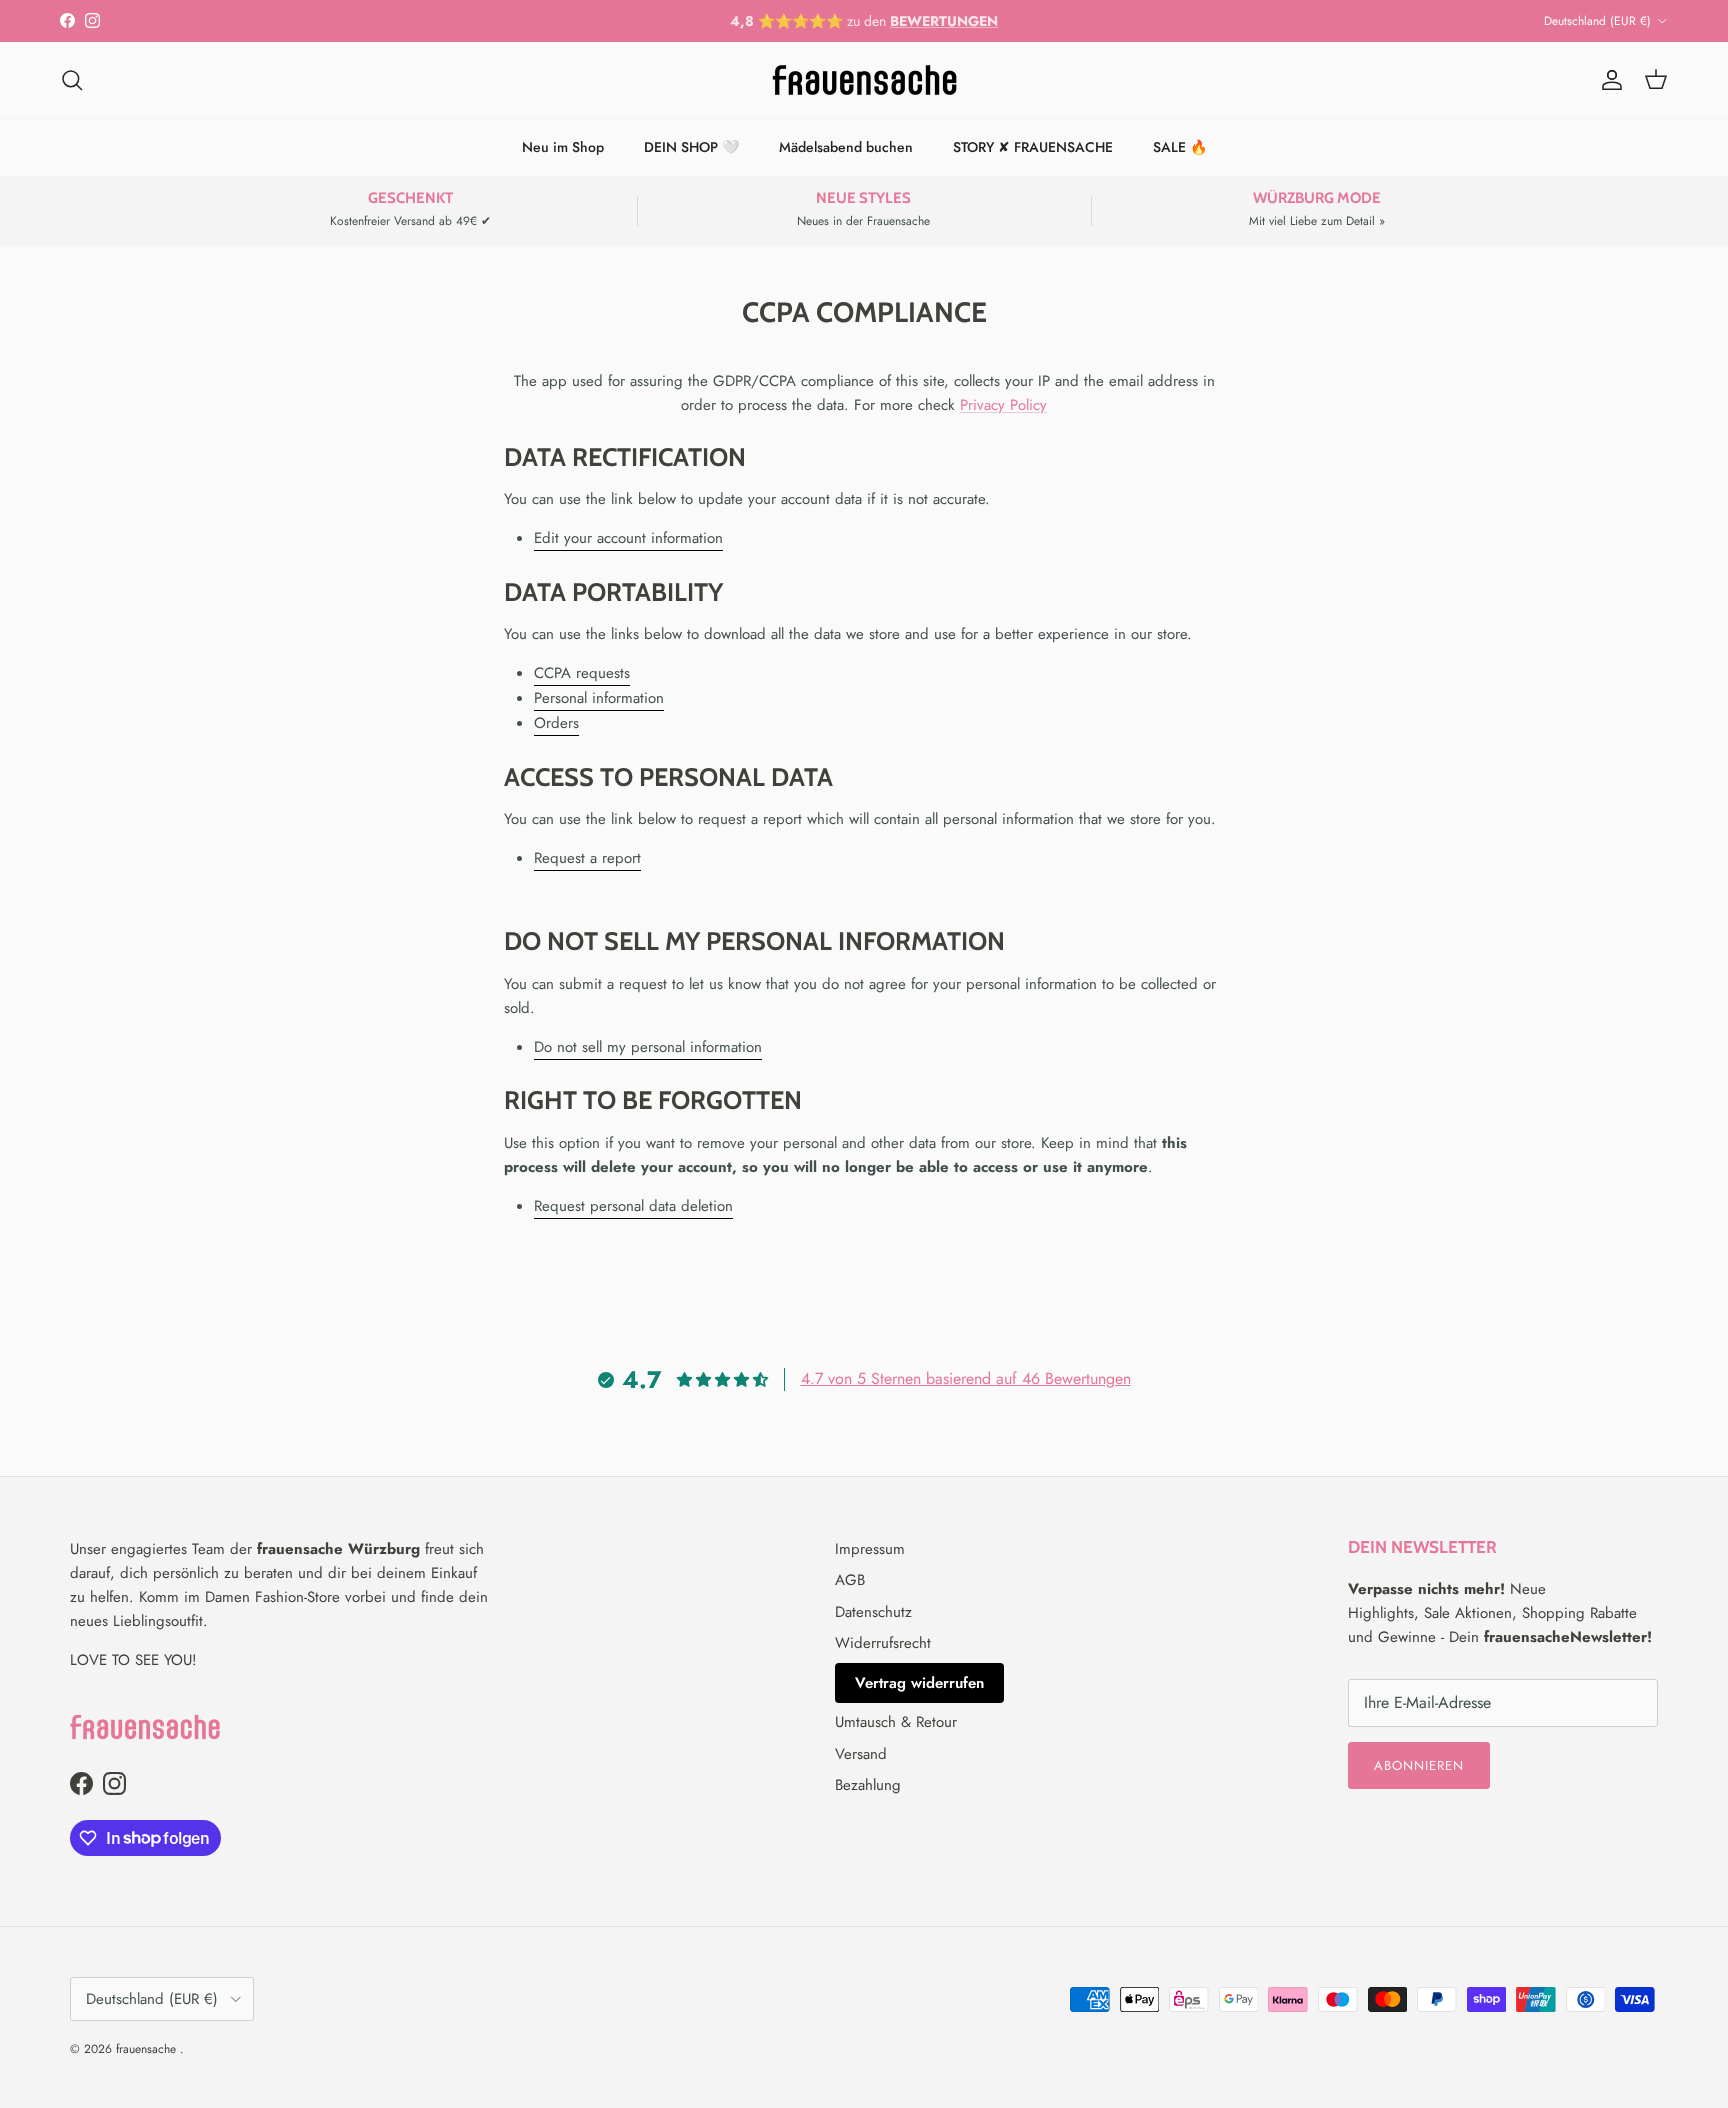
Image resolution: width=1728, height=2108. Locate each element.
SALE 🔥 (1180, 147)
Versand (861, 1754)
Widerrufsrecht (883, 1643)
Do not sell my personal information (648, 1047)
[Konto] (1608, 80)
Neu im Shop (563, 147)
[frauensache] (864, 80)
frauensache (148, 2049)
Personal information (599, 698)
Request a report (587, 858)
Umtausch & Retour (896, 1722)
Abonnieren (1419, 1765)
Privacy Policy (1003, 405)
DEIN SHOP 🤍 (691, 147)
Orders (556, 723)
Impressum (870, 1549)
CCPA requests (582, 673)
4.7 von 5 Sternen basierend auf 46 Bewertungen (966, 1378)
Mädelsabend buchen (846, 147)
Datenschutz (873, 1612)
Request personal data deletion (633, 1206)
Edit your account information (628, 538)
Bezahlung (868, 1785)
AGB (850, 1580)
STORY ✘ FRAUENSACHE (1033, 147)
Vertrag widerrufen (919, 1683)
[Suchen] (72, 80)
